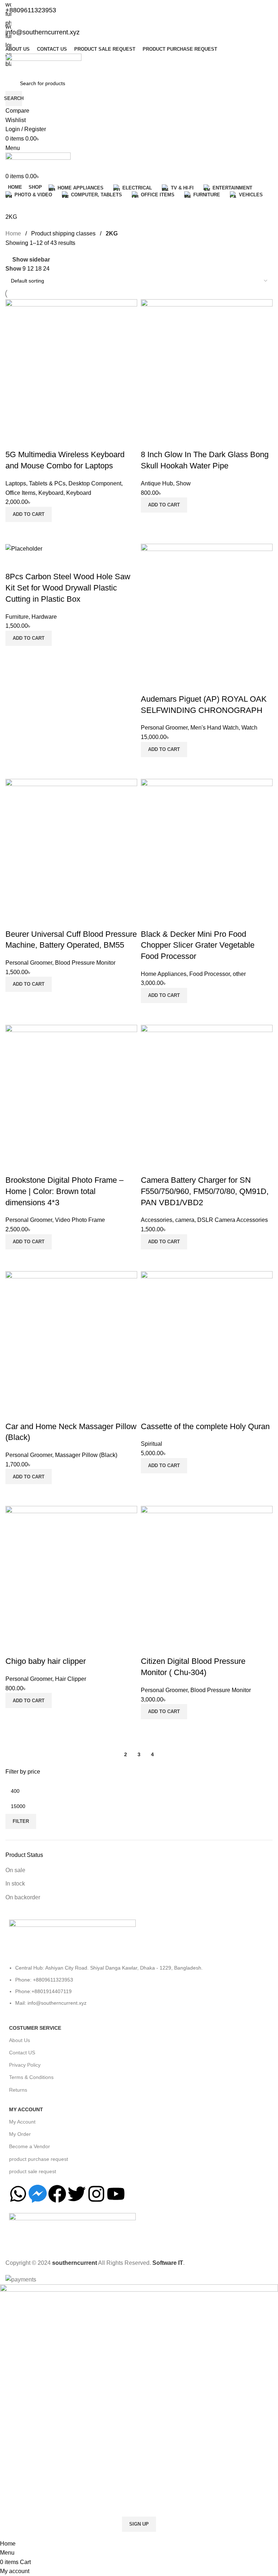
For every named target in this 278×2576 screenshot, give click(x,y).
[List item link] (139, 1989)
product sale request (33, 2171)
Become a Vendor (30, 2146)
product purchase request (39, 2159)
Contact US (22, 2053)
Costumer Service (35, 2028)
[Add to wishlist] (150, 685)
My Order (20, 2134)
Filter (21, 1821)
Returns (18, 2090)
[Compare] (150, 766)
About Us (20, 2040)
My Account (26, 2109)
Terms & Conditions (31, 2077)
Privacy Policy (25, 2065)
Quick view (169, 766)
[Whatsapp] (18, 2194)
